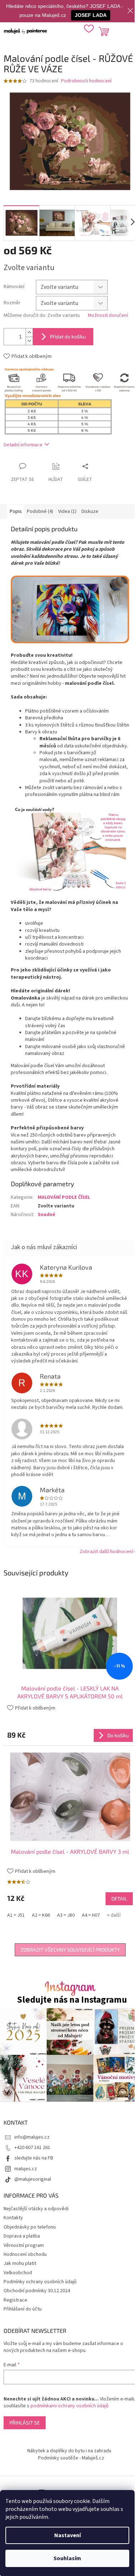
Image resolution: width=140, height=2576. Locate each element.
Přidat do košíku (68, 336)
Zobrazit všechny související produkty (70, 1950)
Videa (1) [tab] (67, 511)
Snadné (46, 1215)
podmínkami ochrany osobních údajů (69, 2406)
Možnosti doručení (108, 316)
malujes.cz (26, 2169)
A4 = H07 (91, 1915)
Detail (119, 1899)
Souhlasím (67, 2558)
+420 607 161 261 (32, 2148)
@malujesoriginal (33, 2179)
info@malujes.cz (32, 2137)
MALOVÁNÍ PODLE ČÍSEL (64, 1197)
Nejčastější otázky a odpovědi (36, 2209)
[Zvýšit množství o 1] (29, 333)
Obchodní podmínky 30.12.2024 (37, 2291)
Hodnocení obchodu (25, 2254)
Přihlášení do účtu (23, 2309)
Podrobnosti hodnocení (86, 81)
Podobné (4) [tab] (40, 511)
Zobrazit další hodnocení (106, 1552)
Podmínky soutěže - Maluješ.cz (71, 2458)
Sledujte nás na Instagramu (72, 2000)
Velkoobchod (18, 2273)
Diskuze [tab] (90, 511)
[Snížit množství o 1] (29, 341)
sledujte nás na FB (34, 2158)
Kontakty (13, 2218)
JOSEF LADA (91, 15)
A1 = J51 (16, 1915)
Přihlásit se (25, 2423)
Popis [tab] (16, 511)
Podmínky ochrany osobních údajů (40, 2282)
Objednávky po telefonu (30, 2227)
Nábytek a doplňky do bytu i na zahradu (69, 2451)
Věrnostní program (24, 2245)
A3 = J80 (66, 1915)
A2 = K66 (41, 1915)
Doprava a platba (22, 2236)
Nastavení (67, 2535)
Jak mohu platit (20, 2263)
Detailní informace (23, 445)
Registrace (15, 2300)
